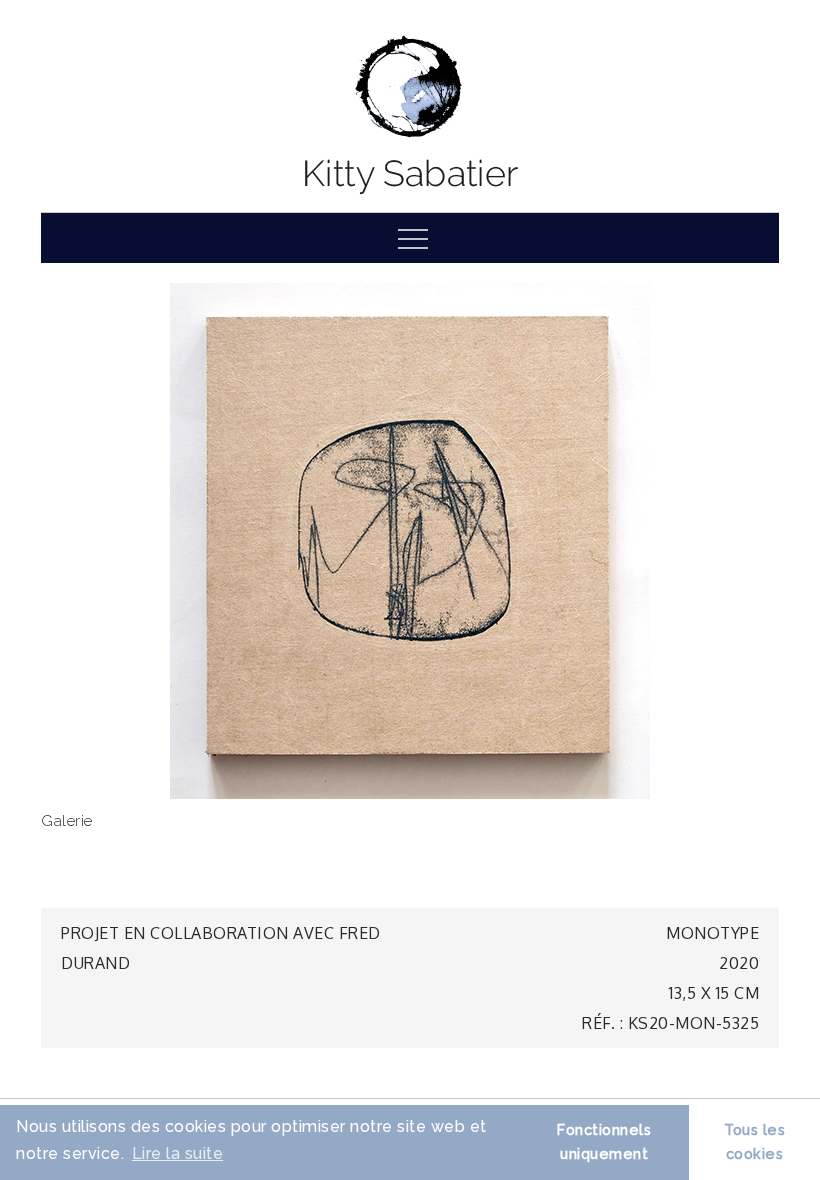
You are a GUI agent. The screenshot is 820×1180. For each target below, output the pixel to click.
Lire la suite (178, 1153)
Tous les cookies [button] (754, 1141)
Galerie (67, 821)
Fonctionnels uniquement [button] (604, 1141)
